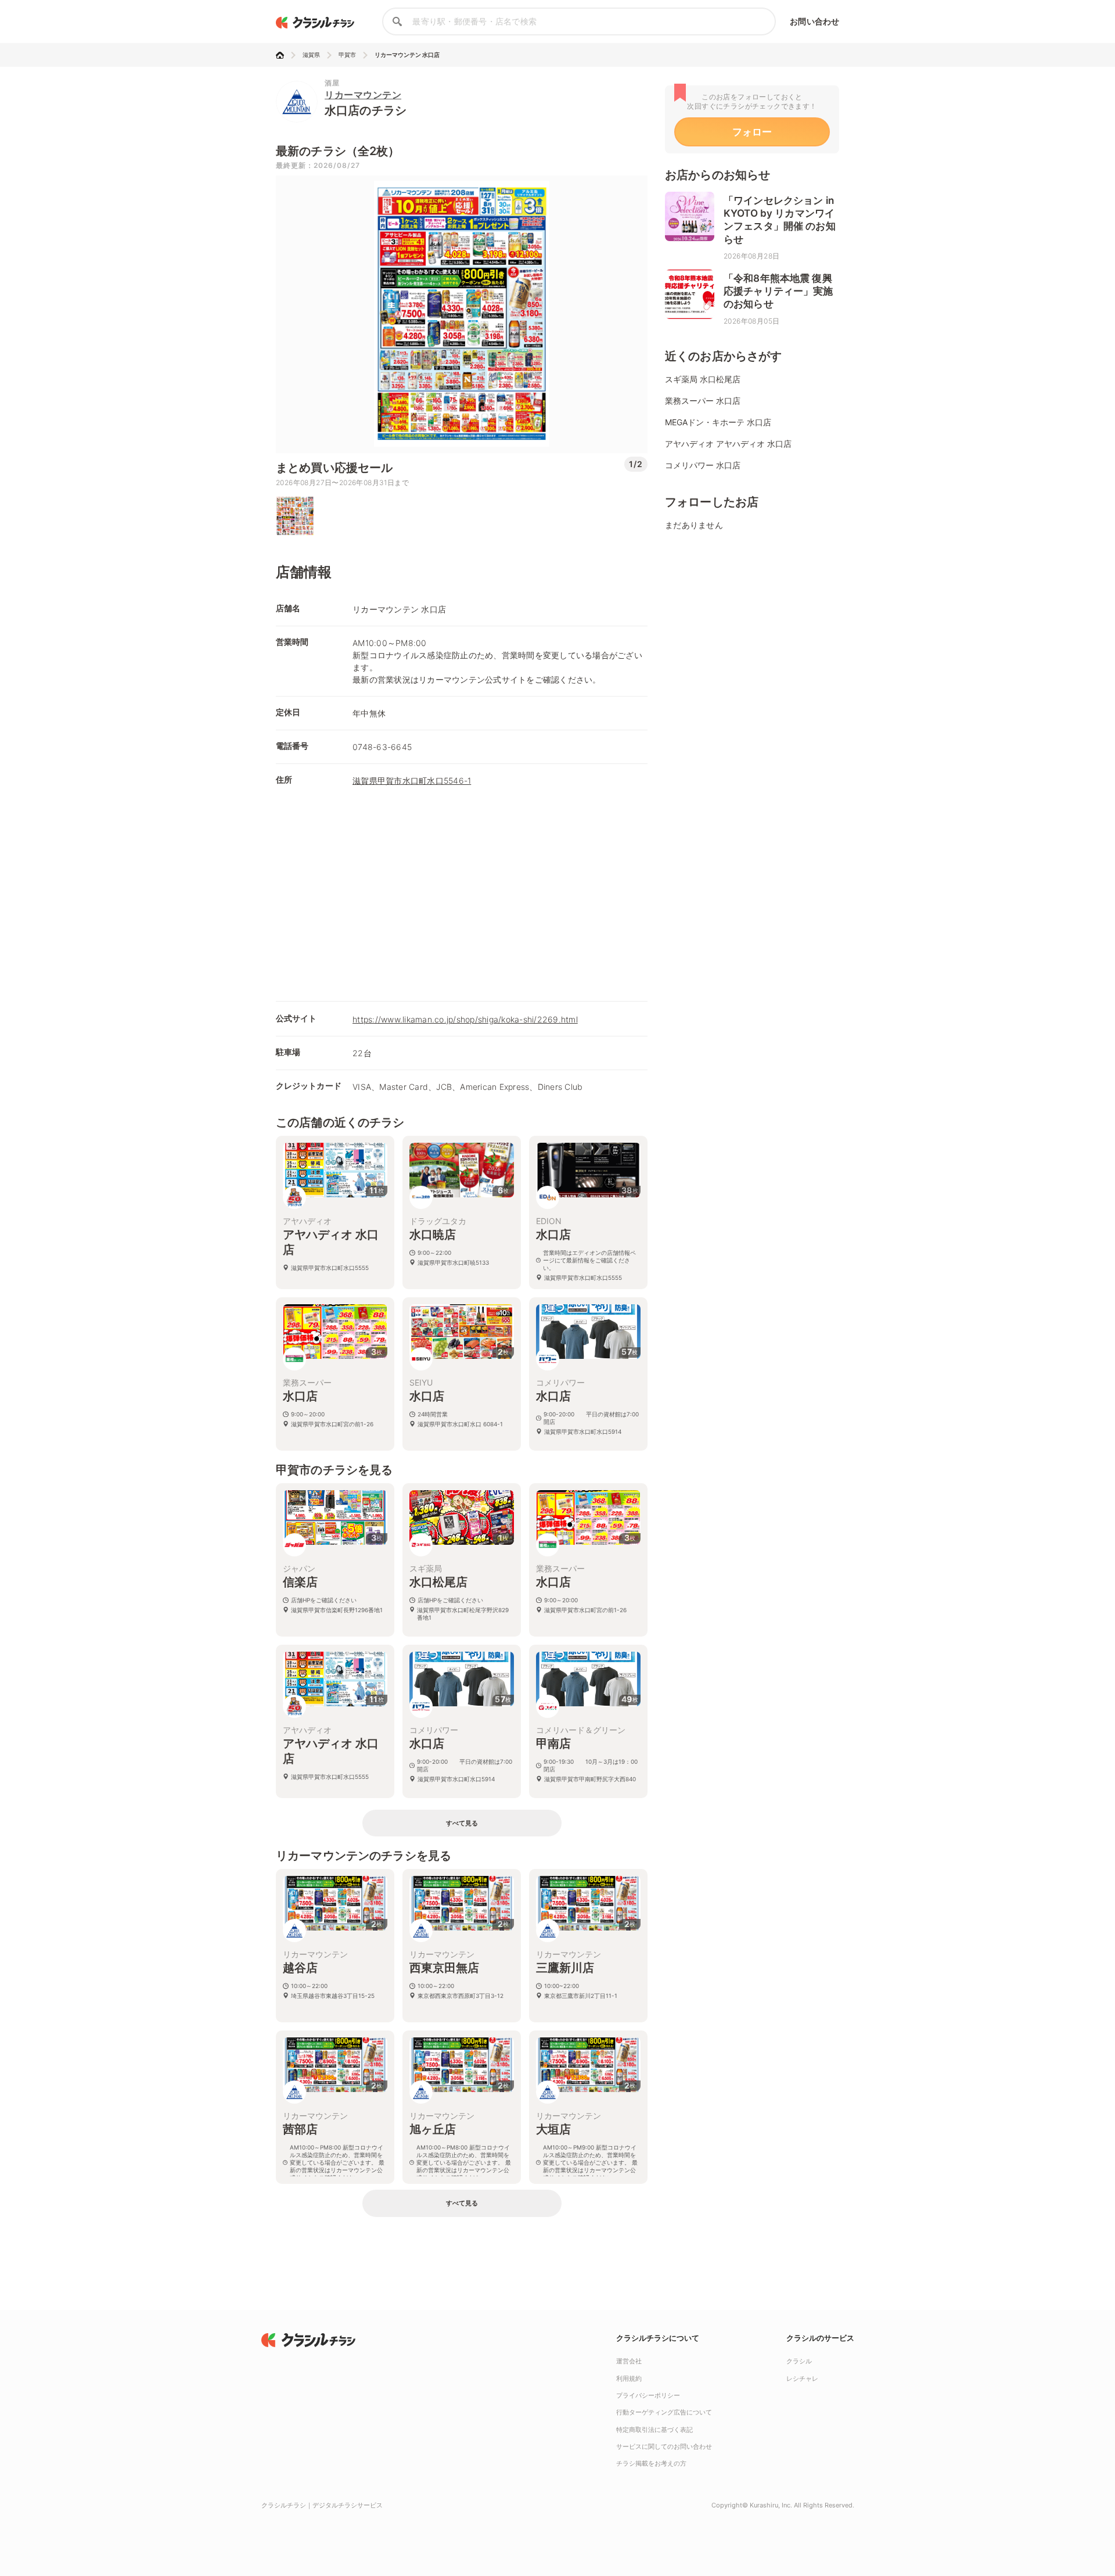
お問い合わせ (814, 21)
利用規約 (629, 2378)
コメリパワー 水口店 (703, 465)
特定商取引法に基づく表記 (654, 2430)
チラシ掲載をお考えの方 (651, 2463)
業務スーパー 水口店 (703, 401)
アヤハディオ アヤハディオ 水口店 (728, 444)
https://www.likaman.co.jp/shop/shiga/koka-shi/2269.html (465, 1019)
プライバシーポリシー (648, 2395)
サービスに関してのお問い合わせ (664, 2446)
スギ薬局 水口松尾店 (703, 379)
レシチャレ (802, 2378)
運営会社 (629, 2361)
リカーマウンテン (363, 95)
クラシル (799, 2361)
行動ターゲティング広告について (664, 2412)
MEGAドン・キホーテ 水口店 (718, 422)
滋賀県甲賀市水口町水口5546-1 (412, 781)
